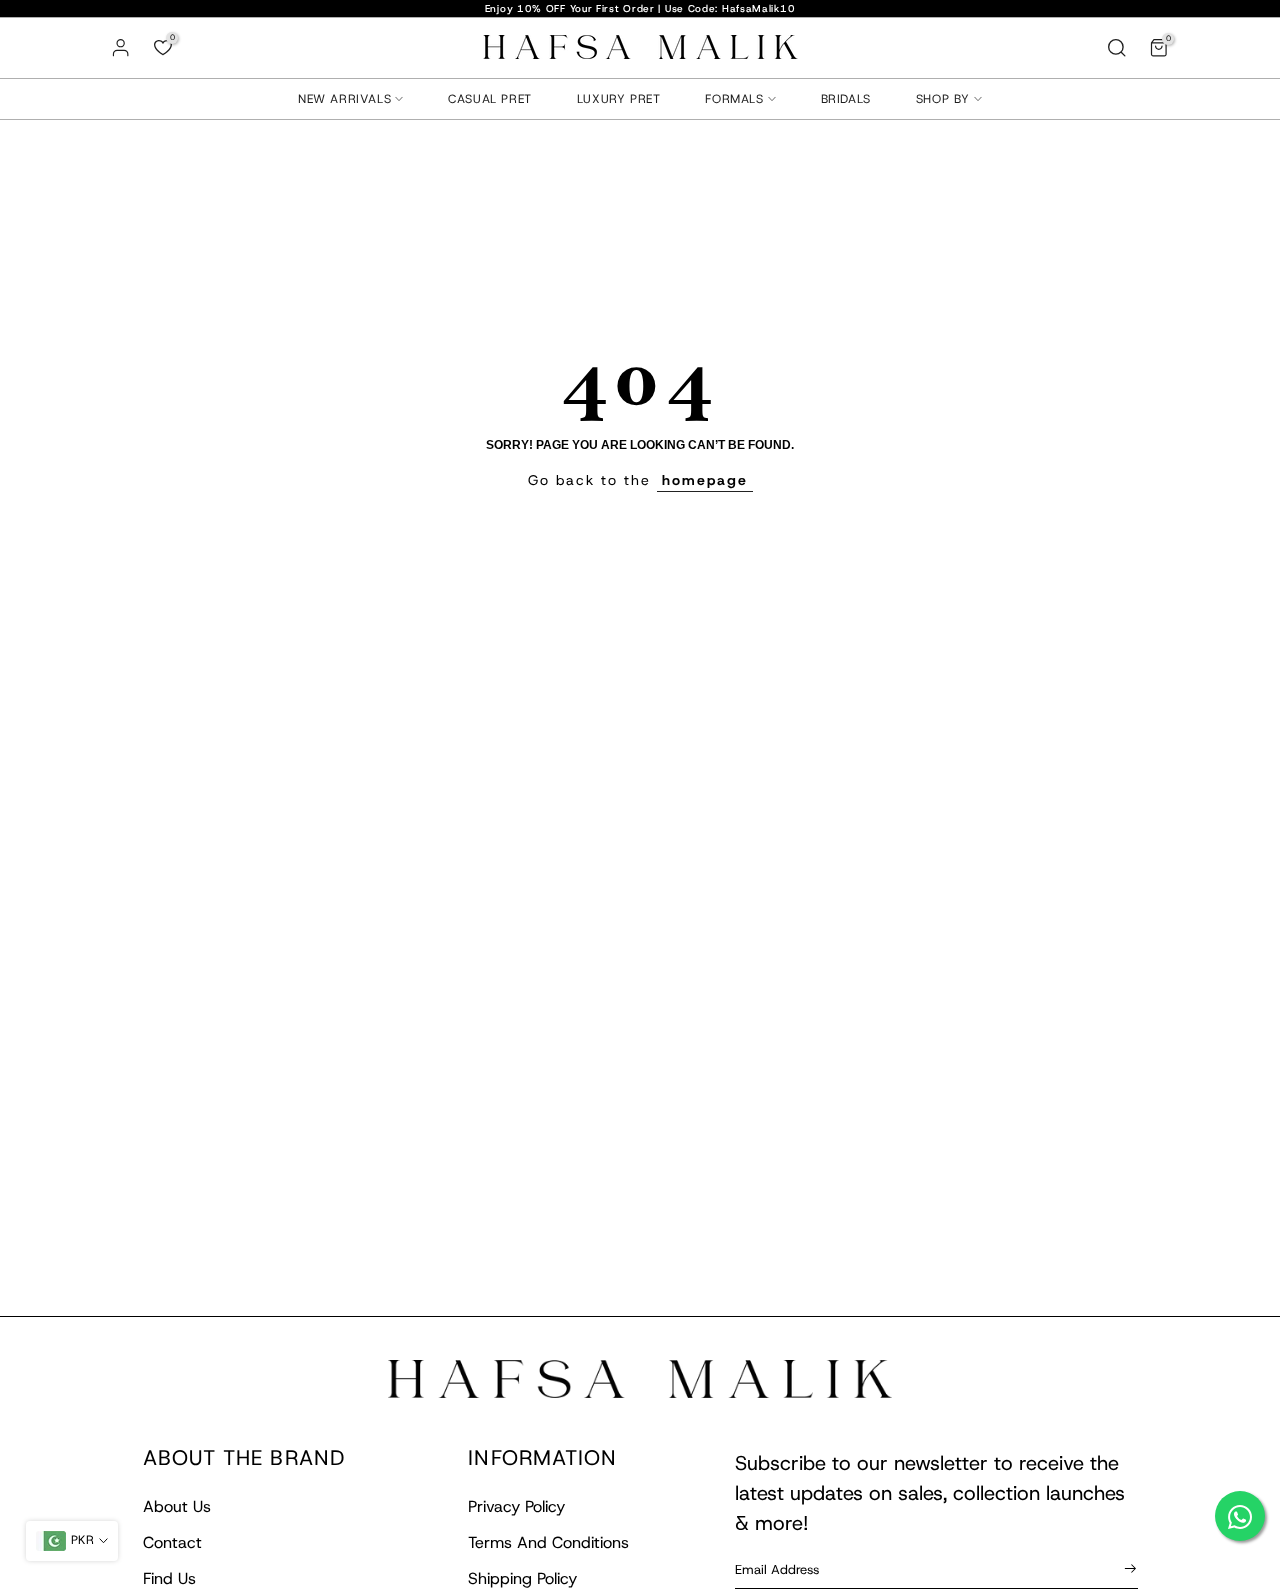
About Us (177, 1506)
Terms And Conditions (548, 1542)
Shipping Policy (522, 1578)
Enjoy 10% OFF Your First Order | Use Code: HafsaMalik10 (640, 8)
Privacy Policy (516, 1506)
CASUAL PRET (490, 99)
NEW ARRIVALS (344, 99)
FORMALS (734, 99)
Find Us (169, 1578)
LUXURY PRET (619, 99)
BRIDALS (846, 99)
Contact (172, 1542)
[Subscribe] (1127, 1568)
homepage (705, 480)
